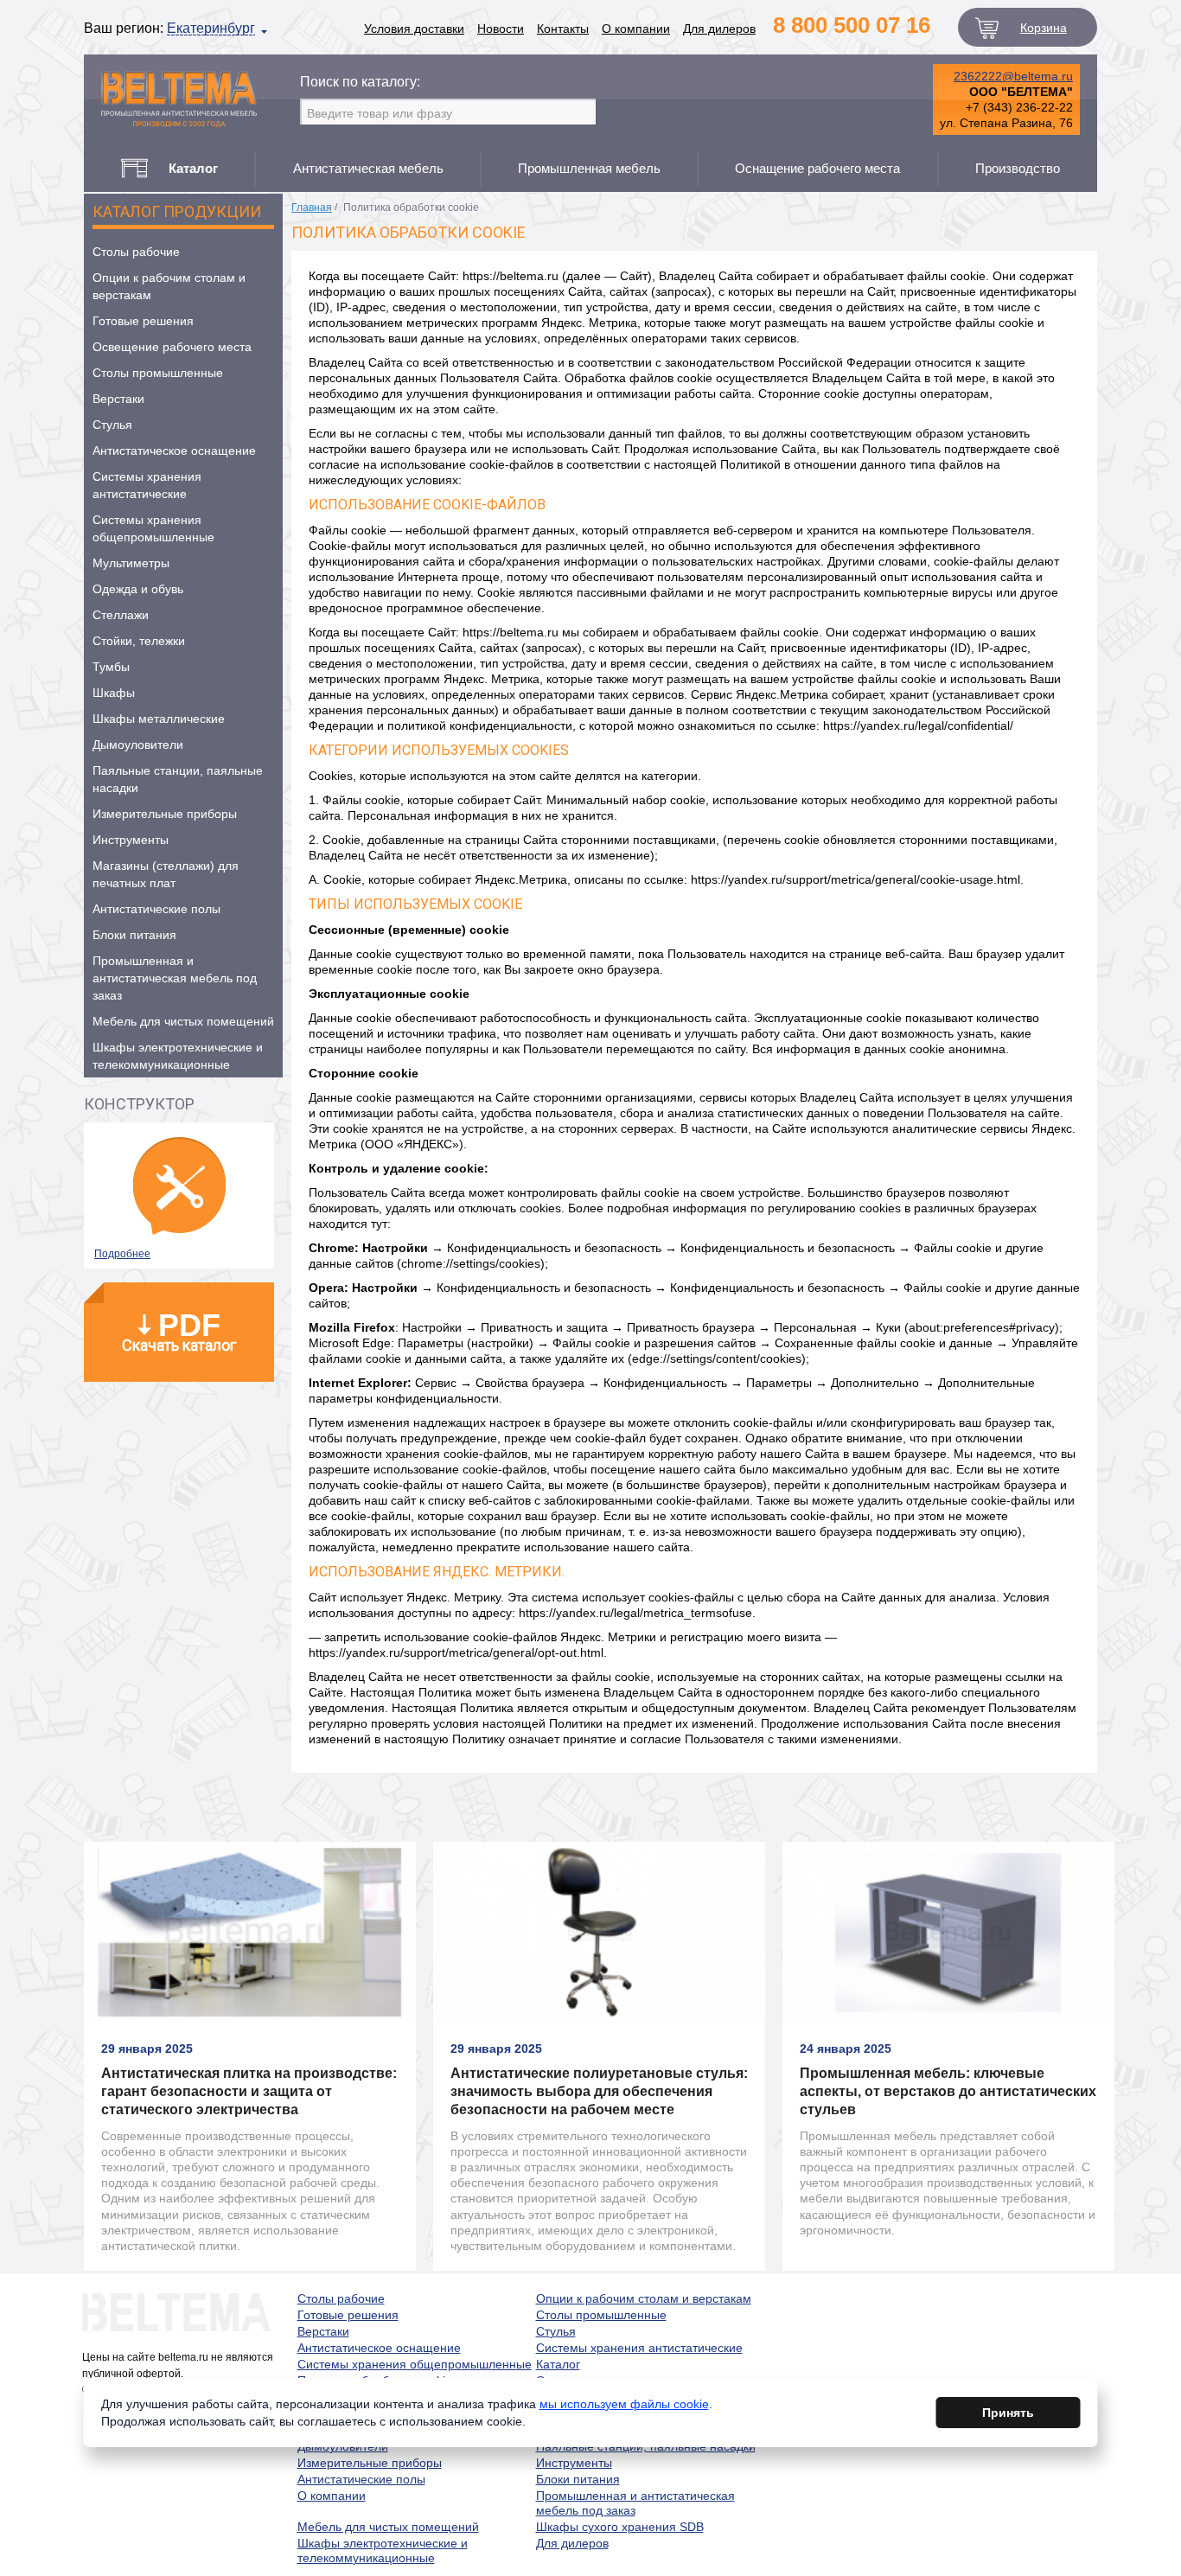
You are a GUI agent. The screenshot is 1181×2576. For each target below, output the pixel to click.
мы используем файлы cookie (624, 2404)
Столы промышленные (158, 373)
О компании (636, 29)
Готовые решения (143, 321)
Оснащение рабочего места (817, 168)
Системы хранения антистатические (147, 485)
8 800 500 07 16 (852, 25)
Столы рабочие (136, 252)
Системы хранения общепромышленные (153, 528)
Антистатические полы (156, 909)
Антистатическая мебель (368, 168)
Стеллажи (121, 615)
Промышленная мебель (589, 168)
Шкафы (114, 693)
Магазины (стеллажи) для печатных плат (166, 874)
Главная (312, 208)
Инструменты (131, 840)
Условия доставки (414, 29)
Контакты (563, 29)
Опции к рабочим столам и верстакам (169, 286)
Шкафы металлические (159, 719)
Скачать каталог (179, 1331)
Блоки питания (134, 935)
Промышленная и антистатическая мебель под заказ (175, 978)
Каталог (558, 2364)
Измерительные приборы (165, 814)
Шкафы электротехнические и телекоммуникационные (178, 1056)
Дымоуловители (138, 745)
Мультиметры (131, 563)
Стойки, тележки (139, 641)
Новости (501, 29)
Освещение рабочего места (172, 347)
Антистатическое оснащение (174, 451)
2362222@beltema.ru (1013, 76)
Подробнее (122, 1254)
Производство (1018, 168)
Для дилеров (719, 29)
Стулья (112, 425)
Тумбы (111, 667)
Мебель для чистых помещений (183, 1021)
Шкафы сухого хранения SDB (620, 2527)
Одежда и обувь (138, 589)
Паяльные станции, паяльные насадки (178, 779)
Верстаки (118, 399)
